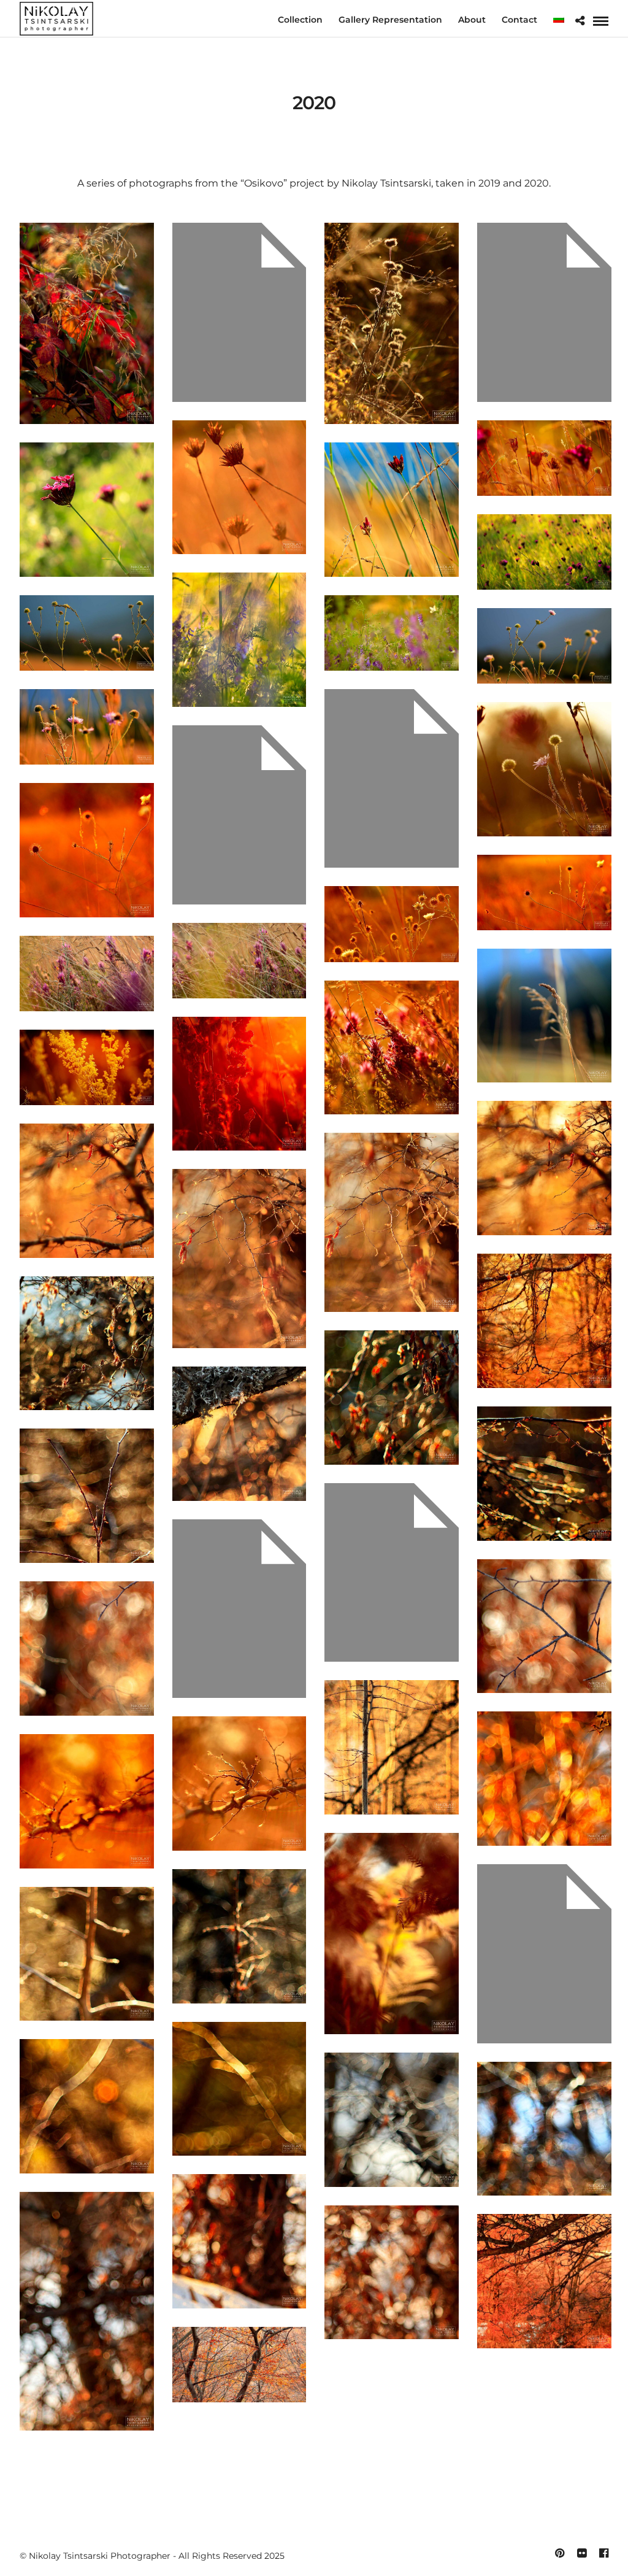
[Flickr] (581, 2553)
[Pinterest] (559, 2553)
